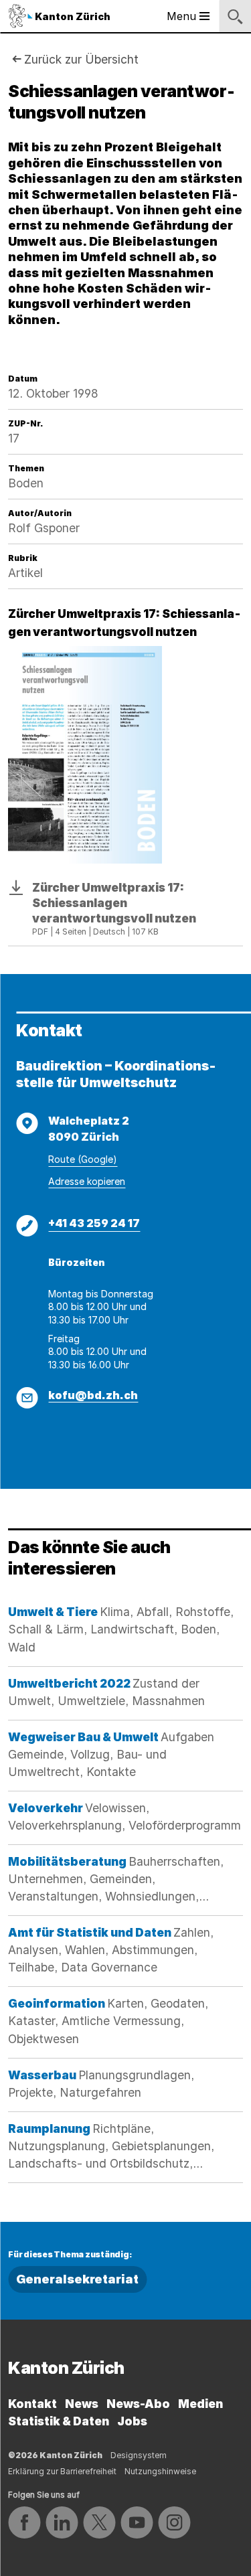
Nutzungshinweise (160, 2471)
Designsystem (139, 2455)
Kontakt (32, 2404)
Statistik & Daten (59, 2421)
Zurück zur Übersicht (81, 59)
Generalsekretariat (77, 2279)
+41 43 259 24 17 (94, 1223)
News (82, 2404)
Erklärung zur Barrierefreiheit (62, 2471)
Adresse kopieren (87, 1181)
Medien (200, 2404)
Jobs (132, 2421)
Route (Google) (83, 1159)
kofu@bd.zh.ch (93, 1395)
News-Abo (138, 2404)
